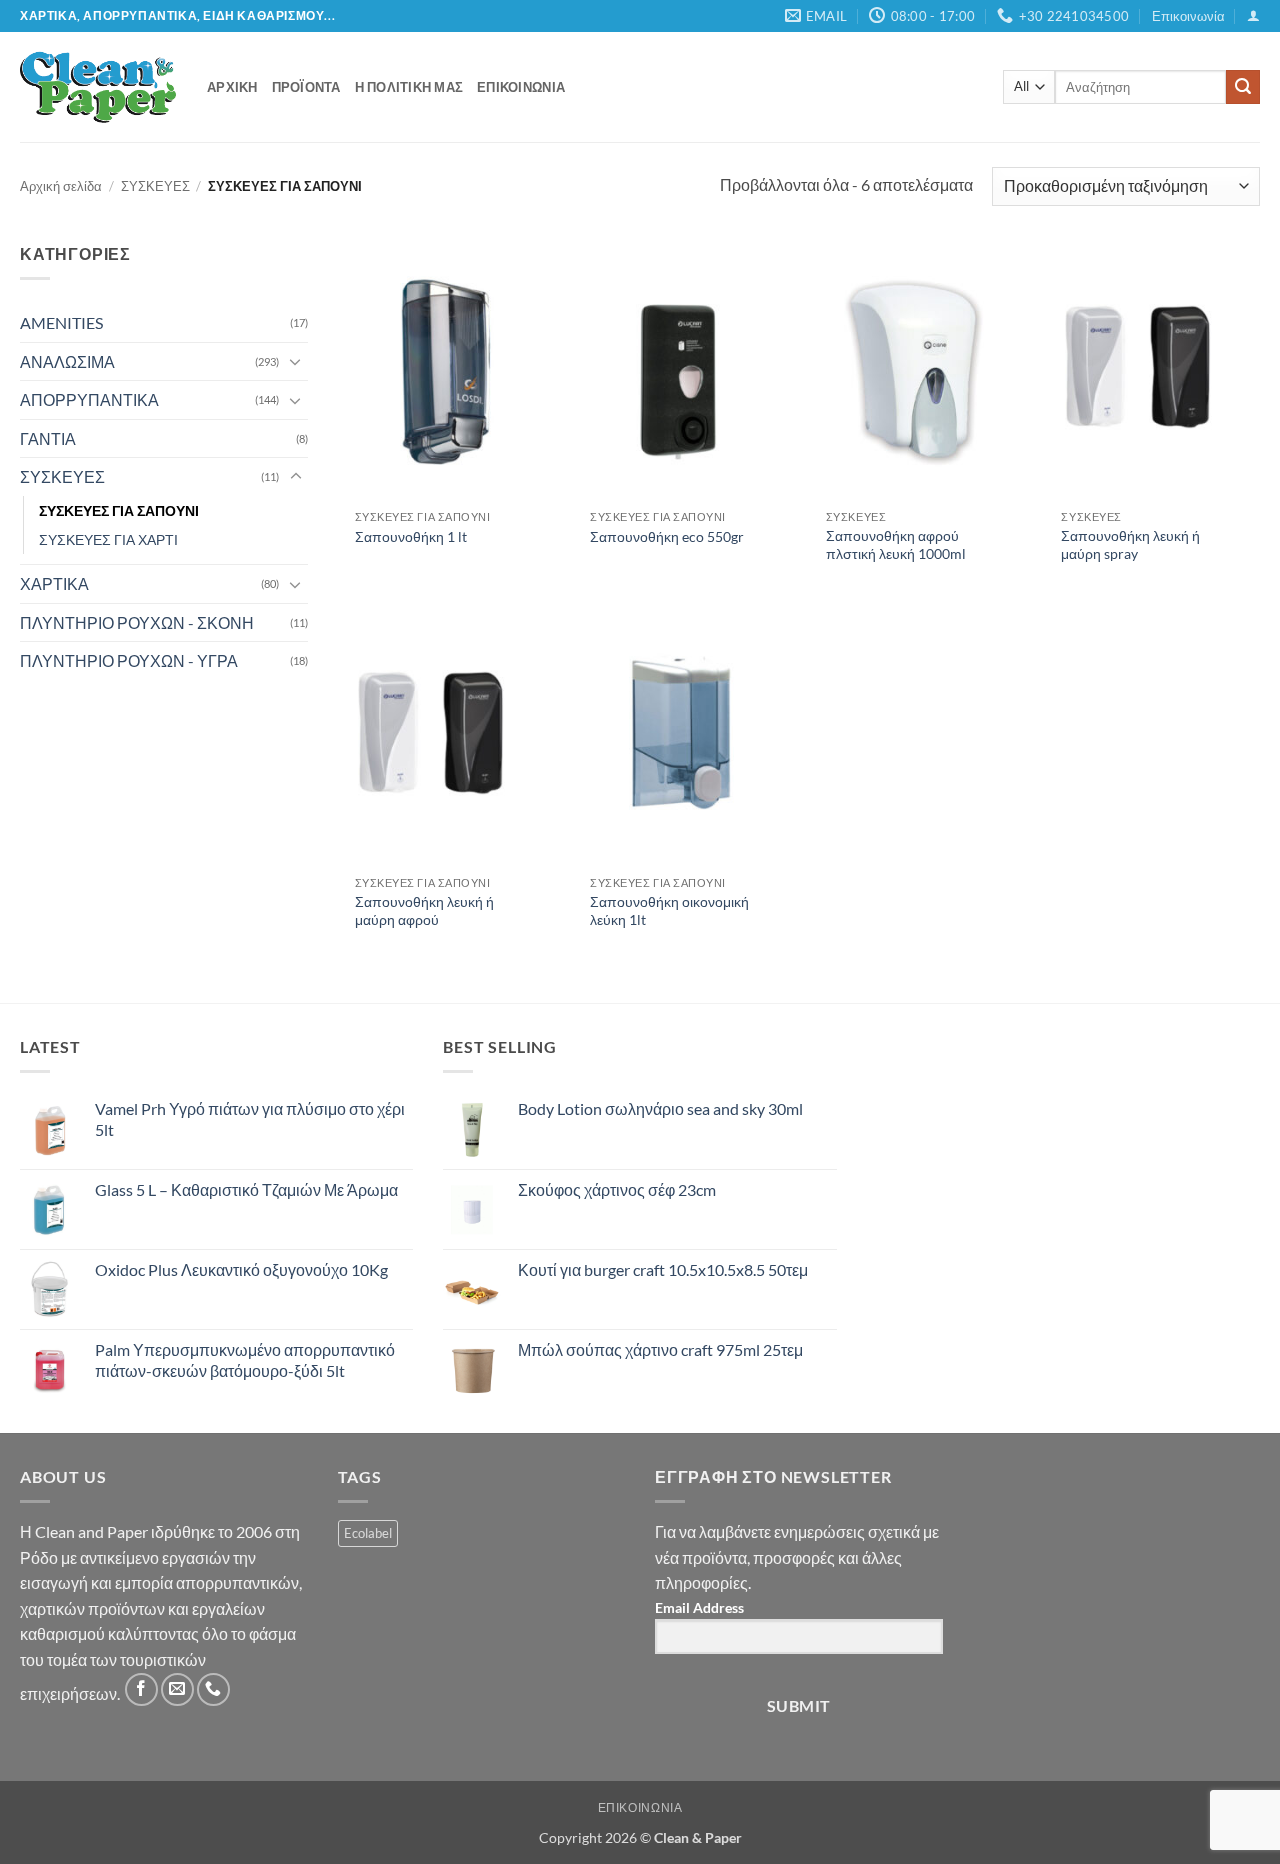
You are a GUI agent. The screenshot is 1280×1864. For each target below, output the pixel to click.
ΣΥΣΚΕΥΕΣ (155, 186)
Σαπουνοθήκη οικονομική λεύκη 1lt (669, 911)
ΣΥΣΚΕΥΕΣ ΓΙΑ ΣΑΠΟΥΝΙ (119, 510)
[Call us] (213, 1689)
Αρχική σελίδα (61, 186)
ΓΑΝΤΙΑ (48, 438)
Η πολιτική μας (409, 87)
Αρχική (232, 87)
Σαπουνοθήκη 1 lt (411, 536)
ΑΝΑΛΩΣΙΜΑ (67, 361)
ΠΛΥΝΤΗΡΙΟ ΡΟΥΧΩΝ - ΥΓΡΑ (129, 660)
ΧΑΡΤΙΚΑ (54, 583)
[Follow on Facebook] (141, 1689)
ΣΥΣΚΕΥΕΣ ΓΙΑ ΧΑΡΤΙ (108, 539)
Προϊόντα (306, 87)
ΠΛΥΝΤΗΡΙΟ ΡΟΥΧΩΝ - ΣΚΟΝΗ (137, 622)
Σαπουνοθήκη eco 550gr (667, 536)
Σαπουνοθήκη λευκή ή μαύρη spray (1130, 545)
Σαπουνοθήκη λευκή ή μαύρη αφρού (424, 911)
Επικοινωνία (1188, 16)
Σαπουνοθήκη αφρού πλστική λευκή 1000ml (896, 545)
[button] (1253, 15)
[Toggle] (296, 361)
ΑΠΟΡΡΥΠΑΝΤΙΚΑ (89, 399)
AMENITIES (61, 322)
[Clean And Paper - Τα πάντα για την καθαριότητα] (98, 87)
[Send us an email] (177, 1689)
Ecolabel (368, 1533)
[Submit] (1243, 87)
